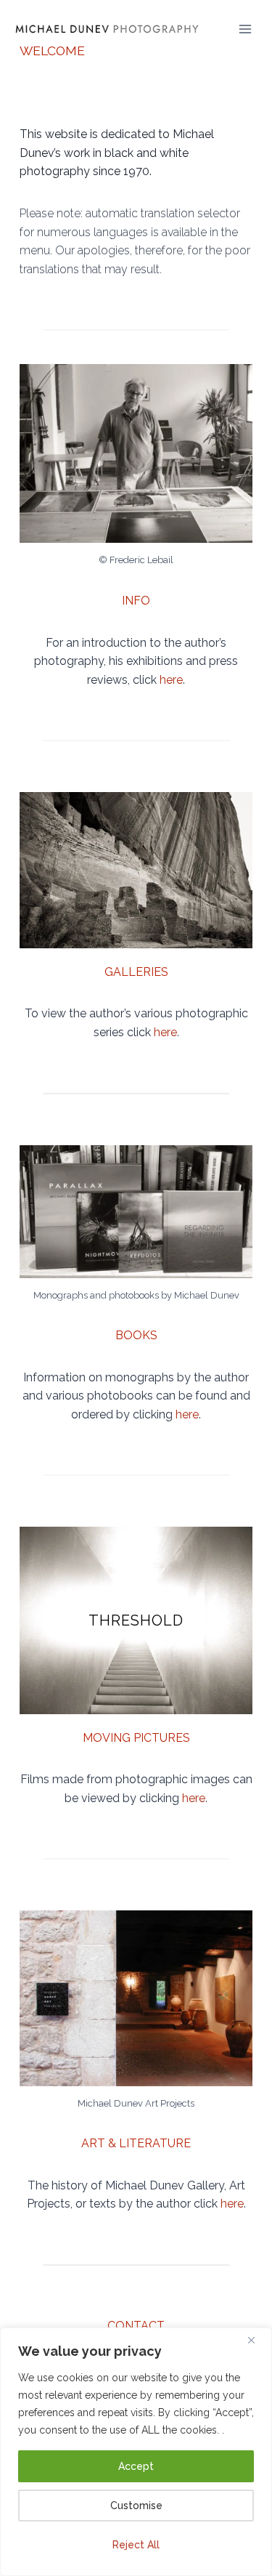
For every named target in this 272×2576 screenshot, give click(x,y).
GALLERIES (136, 972)
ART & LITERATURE (136, 2143)
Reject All (136, 2545)
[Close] (257, 2340)
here (171, 680)
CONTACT (136, 2326)
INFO (136, 601)
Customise (136, 2506)
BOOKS (136, 1335)
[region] (136, 2452)
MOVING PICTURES (136, 1738)
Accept (136, 2466)
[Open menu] (246, 29)
